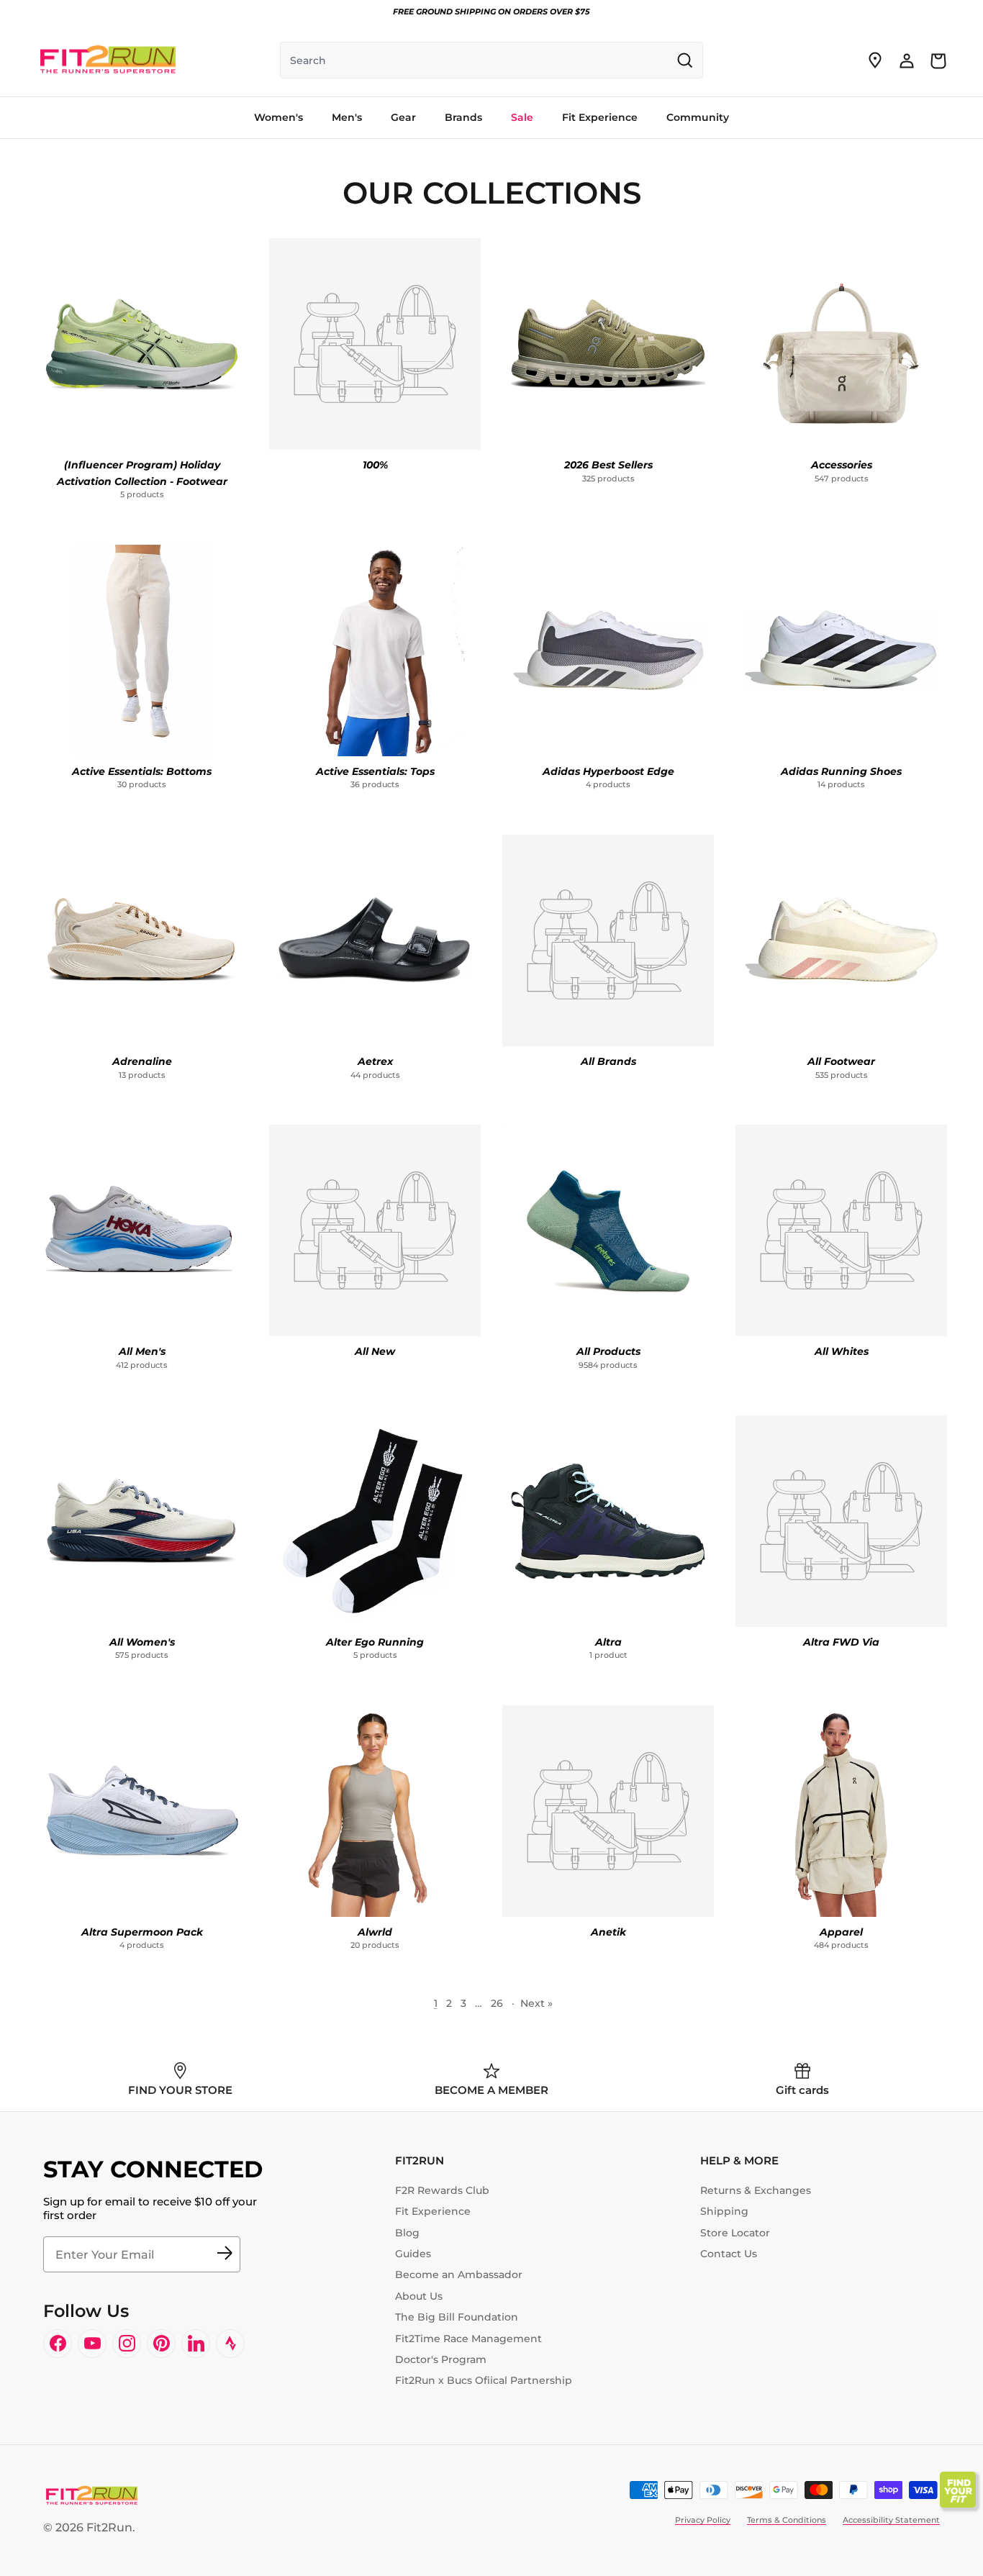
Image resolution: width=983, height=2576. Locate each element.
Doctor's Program (441, 2359)
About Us (419, 2296)
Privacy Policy (703, 2520)
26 (497, 2003)
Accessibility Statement (891, 2520)
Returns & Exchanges (756, 2190)
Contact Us (729, 2254)
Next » (536, 2003)
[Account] (907, 60)
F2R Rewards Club (442, 2190)
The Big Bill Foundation (457, 2317)
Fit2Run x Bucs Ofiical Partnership (484, 2380)
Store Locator (735, 2233)
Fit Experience (433, 2211)
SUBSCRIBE (225, 2254)
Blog (407, 2233)
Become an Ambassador (459, 2275)
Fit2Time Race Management (468, 2339)
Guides (413, 2254)
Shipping (724, 2211)
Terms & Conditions (787, 2520)
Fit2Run (109, 2527)
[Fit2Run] (108, 60)
